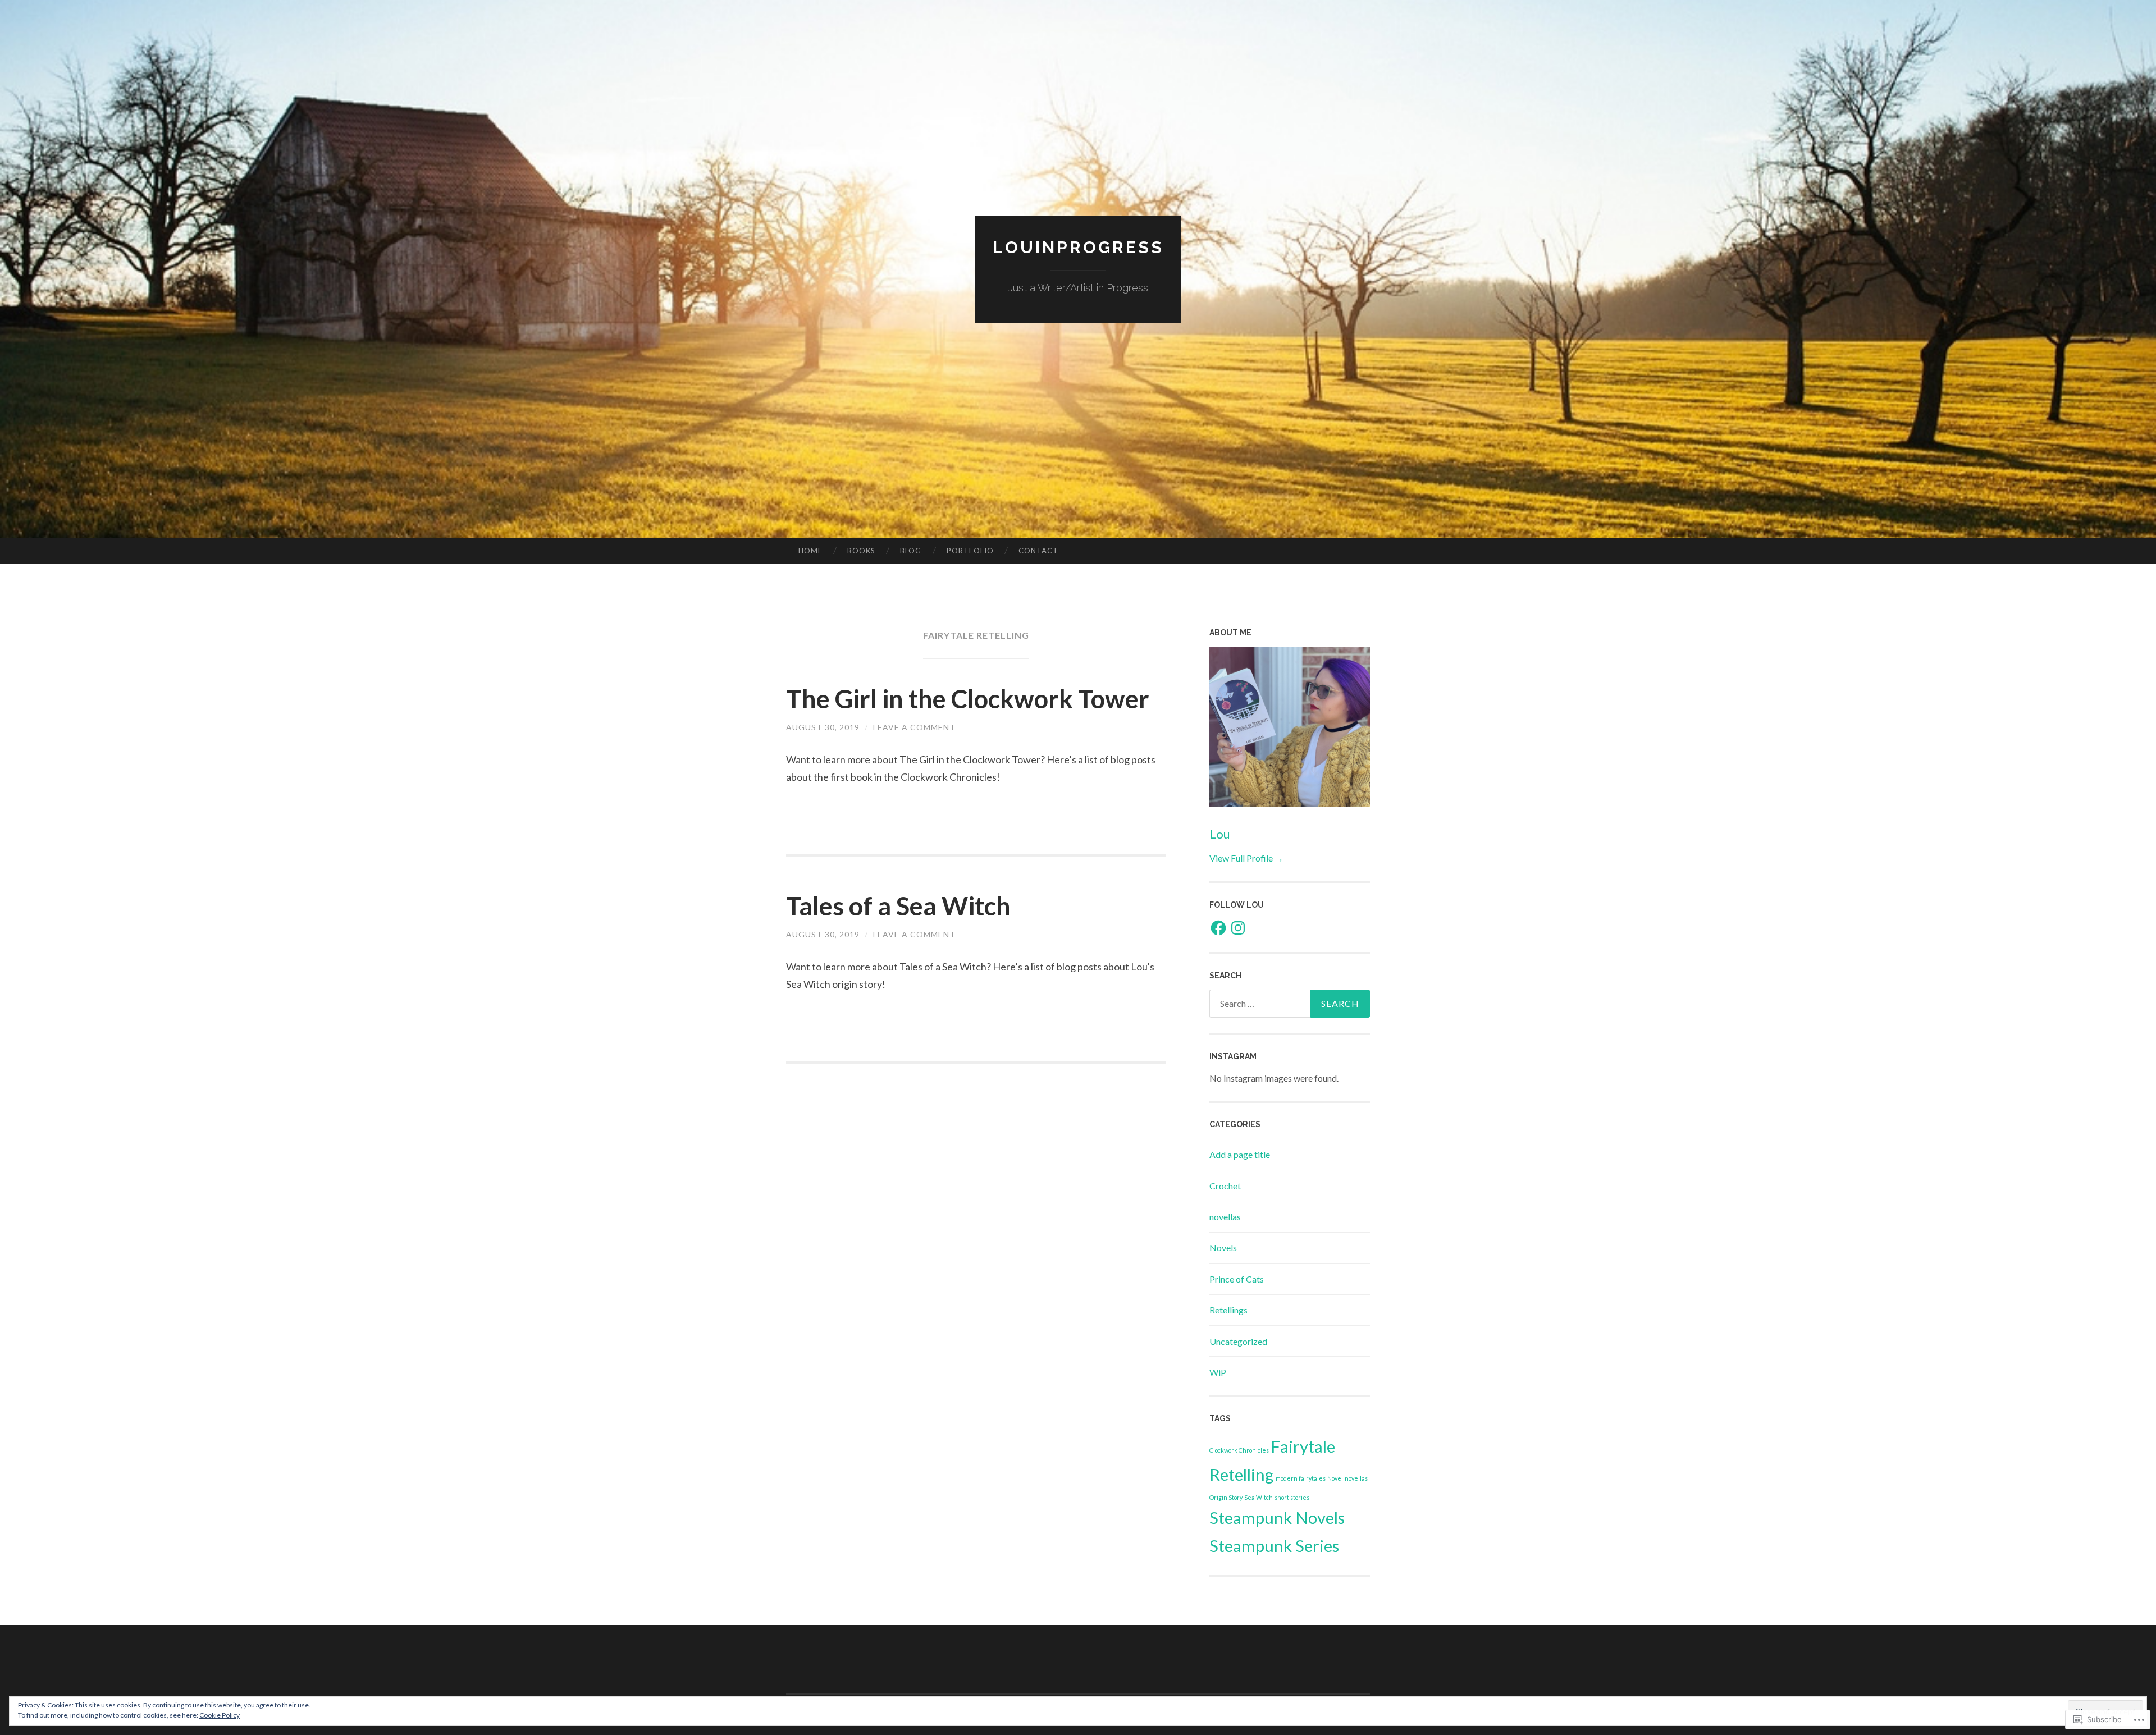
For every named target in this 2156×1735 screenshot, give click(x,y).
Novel (1335, 1478)
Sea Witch (1259, 1497)
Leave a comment (914, 727)
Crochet (1225, 1186)
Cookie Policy (220, 1715)
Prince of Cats (1237, 1279)
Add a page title (1240, 1154)
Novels (1223, 1248)
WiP (1218, 1372)
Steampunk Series (1274, 1546)
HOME (810, 551)
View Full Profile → (1246, 858)
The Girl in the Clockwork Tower (968, 699)
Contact (1038, 551)
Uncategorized (1238, 1341)
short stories (1292, 1497)
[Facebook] (1218, 928)
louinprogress (1078, 247)
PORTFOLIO (970, 551)
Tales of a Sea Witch (898, 906)
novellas (1225, 1217)
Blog (911, 551)
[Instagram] (1238, 928)
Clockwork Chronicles (1239, 1450)
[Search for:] (1290, 1004)
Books (861, 551)
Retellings (1228, 1310)
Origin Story (1226, 1497)
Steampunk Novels (1277, 1517)
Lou (1220, 834)
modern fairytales (1301, 1478)
